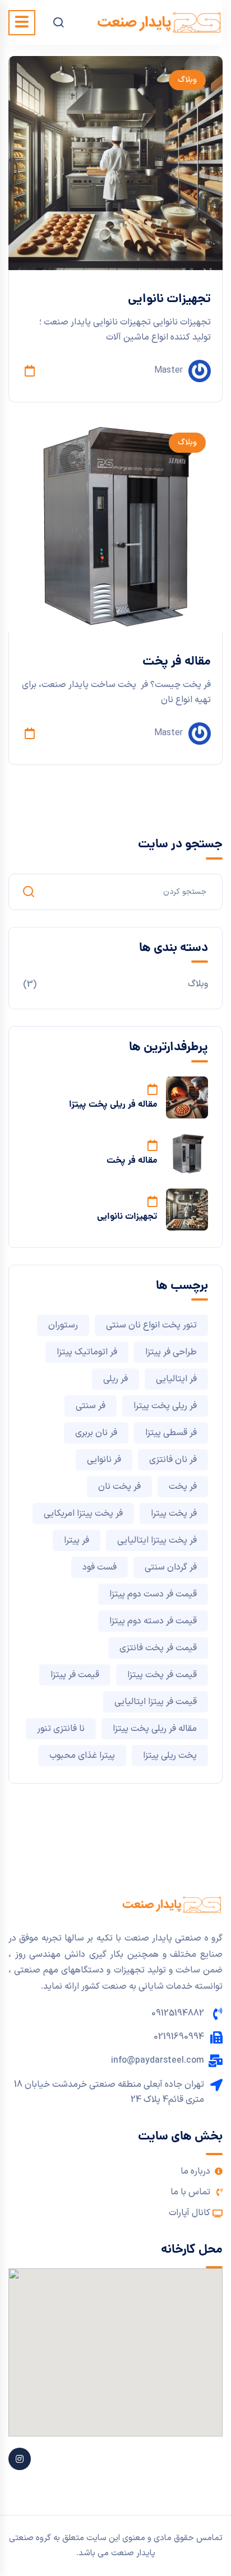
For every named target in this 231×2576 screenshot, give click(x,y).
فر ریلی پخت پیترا (165, 1406)
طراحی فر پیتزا (171, 1352)
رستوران (63, 1325)
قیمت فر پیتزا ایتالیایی (156, 1702)
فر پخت (183, 1487)
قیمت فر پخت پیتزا (162, 1675)
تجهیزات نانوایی (169, 300)
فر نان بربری (96, 1433)
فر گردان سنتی (171, 1567)
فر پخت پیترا (174, 1514)
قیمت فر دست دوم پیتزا (153, 1594)
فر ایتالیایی (176, 1379)
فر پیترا (77, 1540)
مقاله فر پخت (177, 662)
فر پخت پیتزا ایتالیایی (157, 1540)
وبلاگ (187, 80)
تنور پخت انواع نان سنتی (151, 1325)
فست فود (100, 1567)
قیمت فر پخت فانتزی (158, 1648)
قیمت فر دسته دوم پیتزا (153, 1621)
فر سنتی (91, 1406)
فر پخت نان (119, 1487)
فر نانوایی (104, 1460)
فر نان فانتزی (173, 1460)
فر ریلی (115, 1379)
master (168, 370)
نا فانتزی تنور (61, 1729)
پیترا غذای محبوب (82, 1756)
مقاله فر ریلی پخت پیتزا (113, 1105)
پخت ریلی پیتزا (170, 1756)
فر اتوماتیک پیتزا (87, 1352)
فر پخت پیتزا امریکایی (83, 1514)
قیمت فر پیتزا (75, 1675)
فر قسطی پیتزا (171, 1433)
